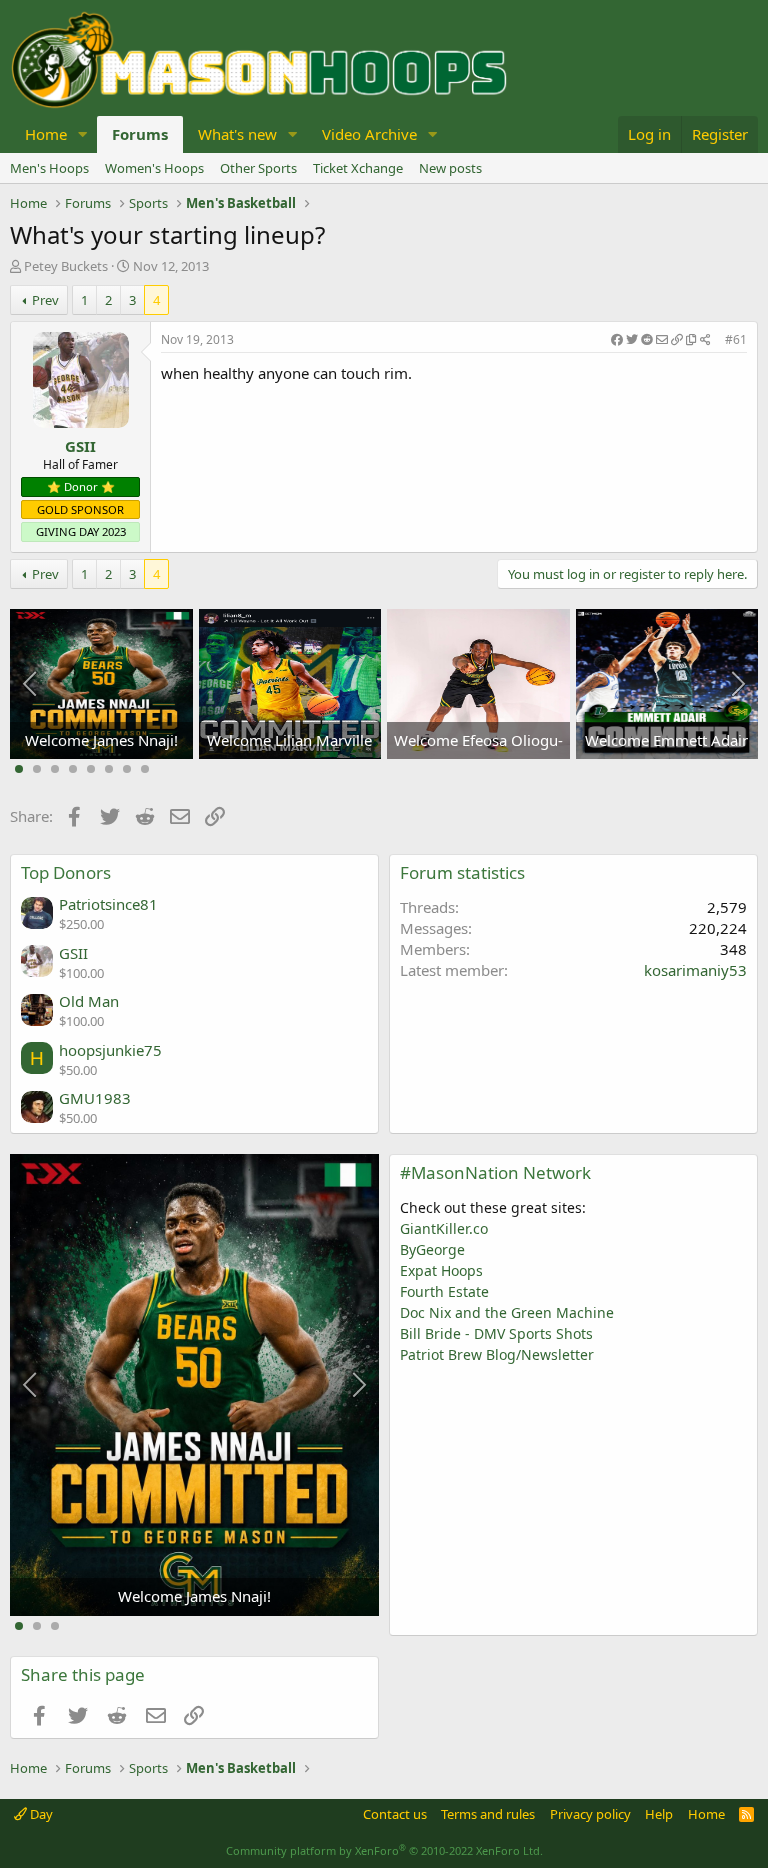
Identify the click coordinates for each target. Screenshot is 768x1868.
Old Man (89, 1001)
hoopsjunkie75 (110, 1050)
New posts (450, 168)
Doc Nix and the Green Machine (507, 1312)
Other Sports (258, 168)
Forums (140, 134)
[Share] (661, 340)
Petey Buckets (66, 266)
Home (46, 134)
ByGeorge (432, 1249)
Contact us (395, 1814)
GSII (80, 446)
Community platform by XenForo (384, 1850)
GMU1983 (95, 1098)
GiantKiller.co (444, 1228)
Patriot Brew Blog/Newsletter (497, 1354)
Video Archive (369, 134)
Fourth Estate (444, 1291)
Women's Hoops (154, 168)
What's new (237, 134)
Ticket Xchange (358, 168)
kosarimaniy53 (695, 970)
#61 (736, 339)
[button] (83, 134)
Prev (45, 300)
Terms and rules (488, 1814)
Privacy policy (590, 1814)
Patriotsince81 (108, 904)
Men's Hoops (49, 168)
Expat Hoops (441, 1270)
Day (40, 1814)
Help (659, 1814)
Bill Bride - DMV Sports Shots (496, 1333)
